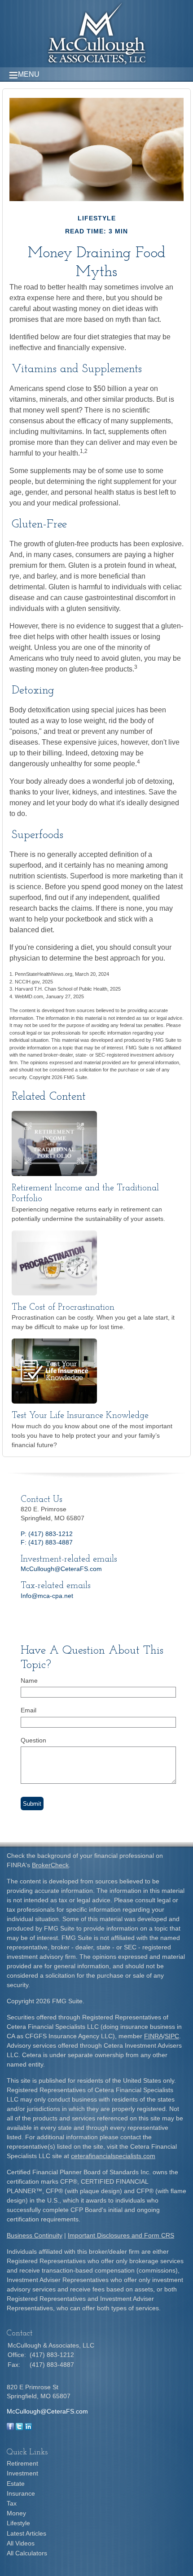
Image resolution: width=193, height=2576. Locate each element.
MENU (29, 74)
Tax (12, 2503)
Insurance (21, 2493)
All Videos (21, 2543)
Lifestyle (18, 2523)
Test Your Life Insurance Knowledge (80, 1416)
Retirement (22, 2463)
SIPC (172, 2036)
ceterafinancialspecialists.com (113, 2156)
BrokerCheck (50, 1865)
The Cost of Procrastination (63, 1308)
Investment (22, 2473)
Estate (16, 2484)
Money (16, 2513)
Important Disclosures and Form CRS (121, 2235)
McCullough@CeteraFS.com (61, 1569)
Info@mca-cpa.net (47, 1596)
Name (29, 1681)
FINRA (154, 2036)
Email (29, 1710)
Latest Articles (26, 2533)
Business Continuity (35, 2235)
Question (33, 1740)
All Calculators (27, 2553)
